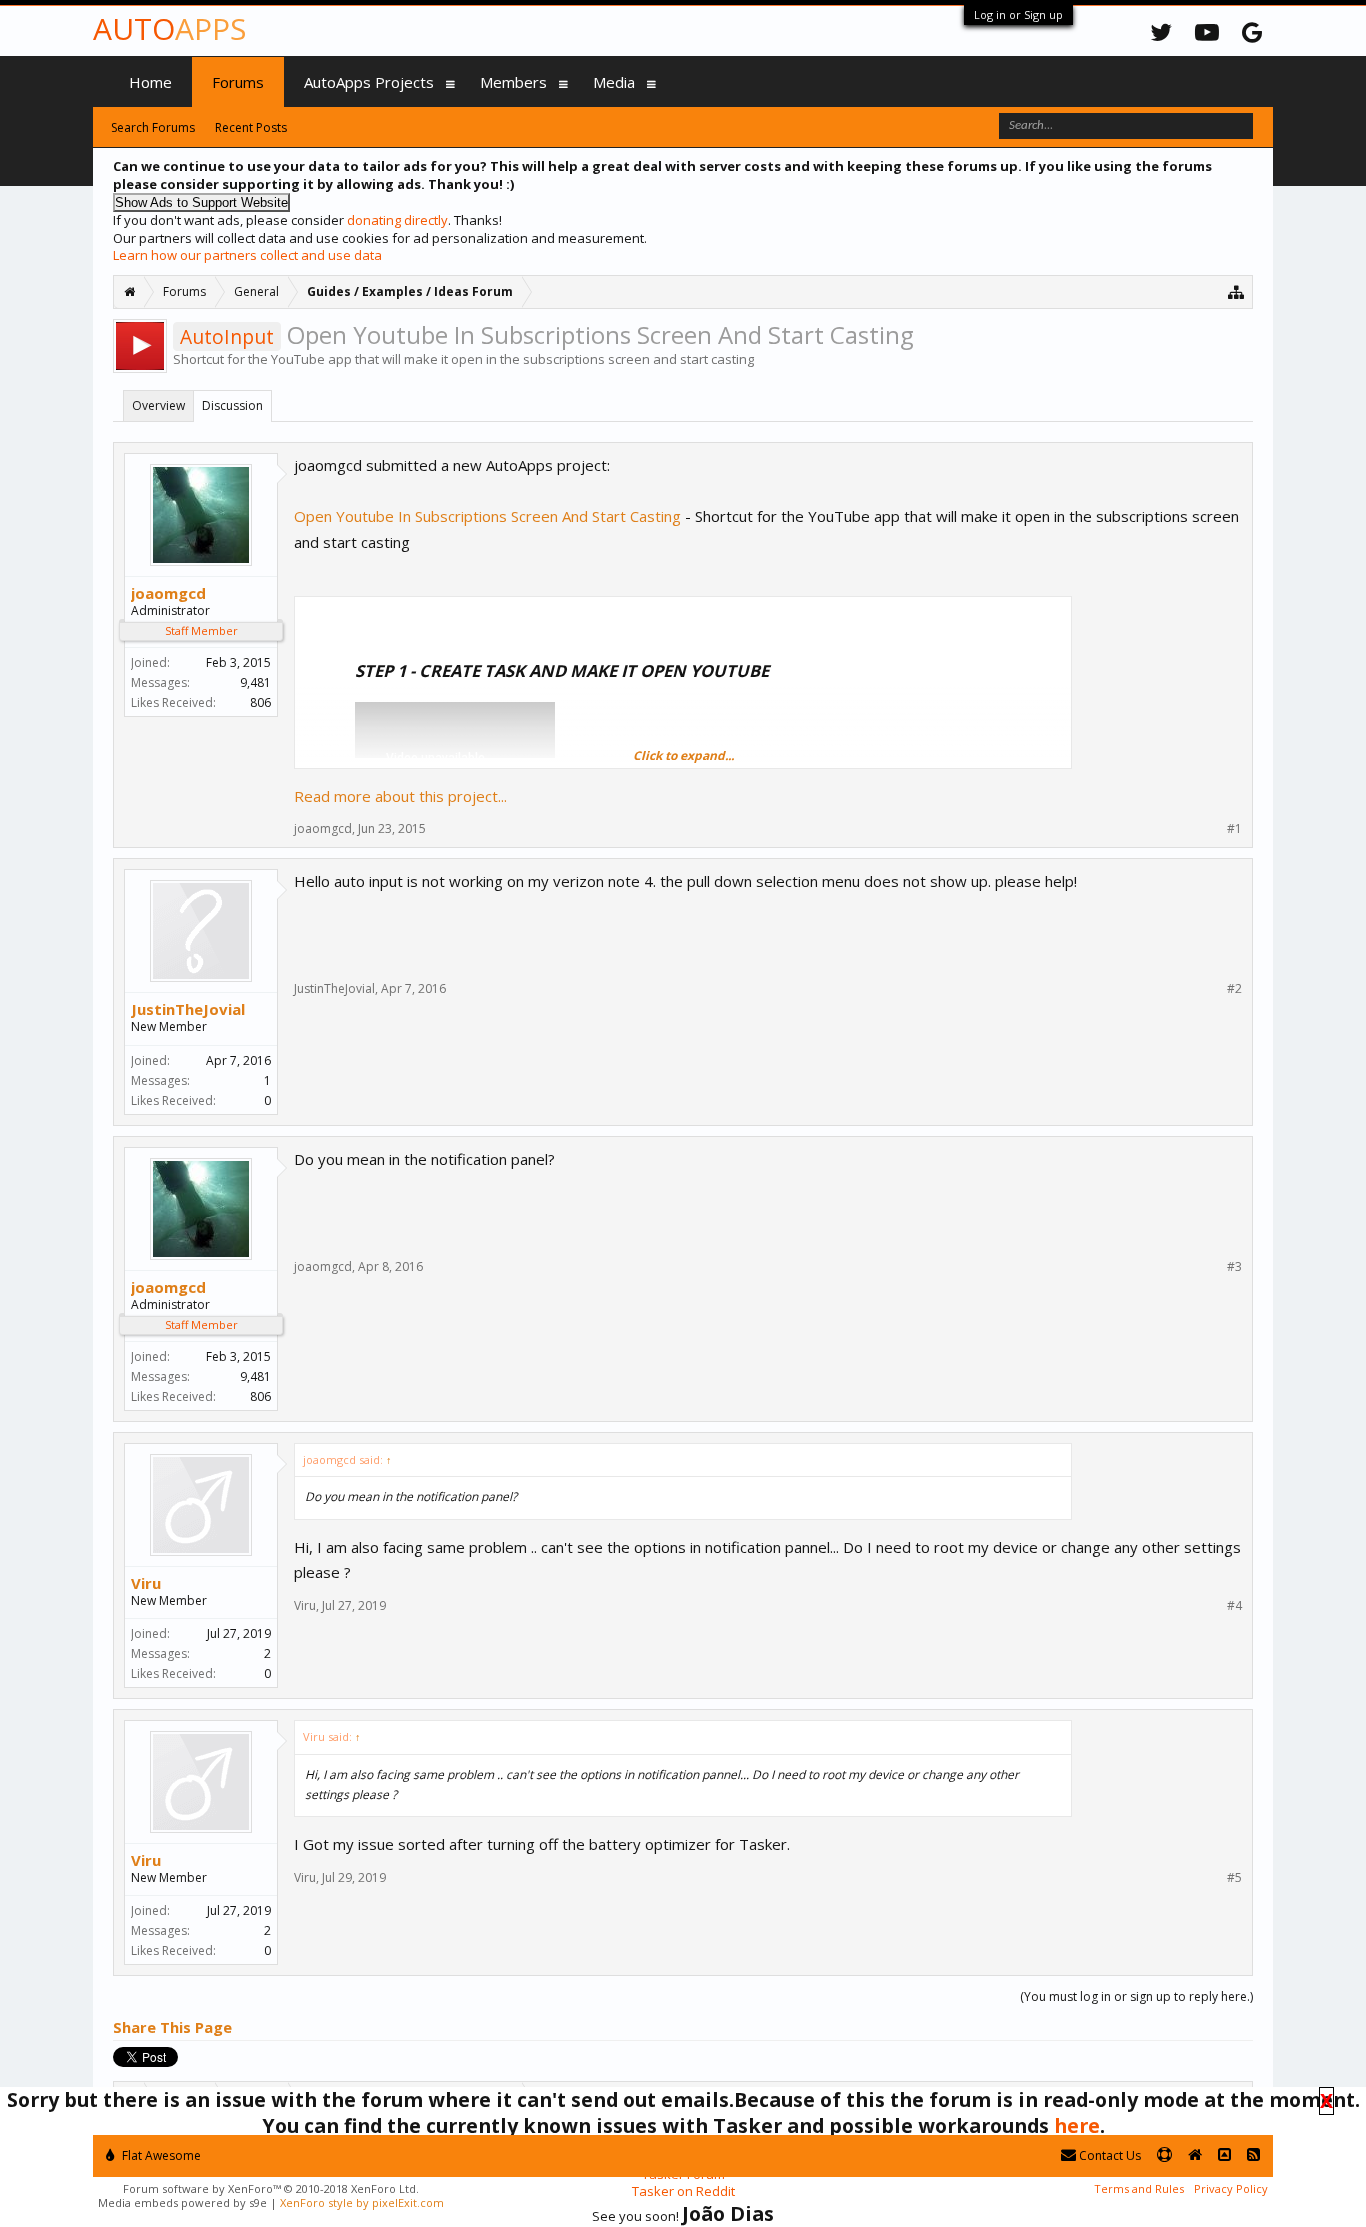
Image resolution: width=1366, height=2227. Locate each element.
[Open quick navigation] (1236, 291)
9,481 (255, 682)
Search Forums (153, 127)
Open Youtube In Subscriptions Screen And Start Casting (487, 516)
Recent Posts (251, 127)
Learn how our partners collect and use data (247, 255)
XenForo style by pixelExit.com (362, 2202)
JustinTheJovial (188, 1009)
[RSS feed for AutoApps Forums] (1253, 2155)
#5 (1234, 1878)
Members (513, 82)
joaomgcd (168, 593)
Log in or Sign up (1018, 14)
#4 (1234, 1606)
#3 (1234, 1267)
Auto (169, 28)
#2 (1234, 989)
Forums (238, 82)
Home (150, 82)
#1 (1234, 829)
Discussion (232, 405)
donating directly (397, 220)
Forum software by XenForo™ (271, 2188)
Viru (146, 1583)
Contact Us (1108, 2155)
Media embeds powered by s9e (182, 2202)
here (1077, 2125)
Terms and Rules (1139, 2188)
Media (614, 82)
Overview (158, 405)
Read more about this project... (400, 796)
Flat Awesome (160, 2155)
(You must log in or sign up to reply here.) (1136, 1996)
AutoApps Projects (369, 82)
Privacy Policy (1231, 2188)
